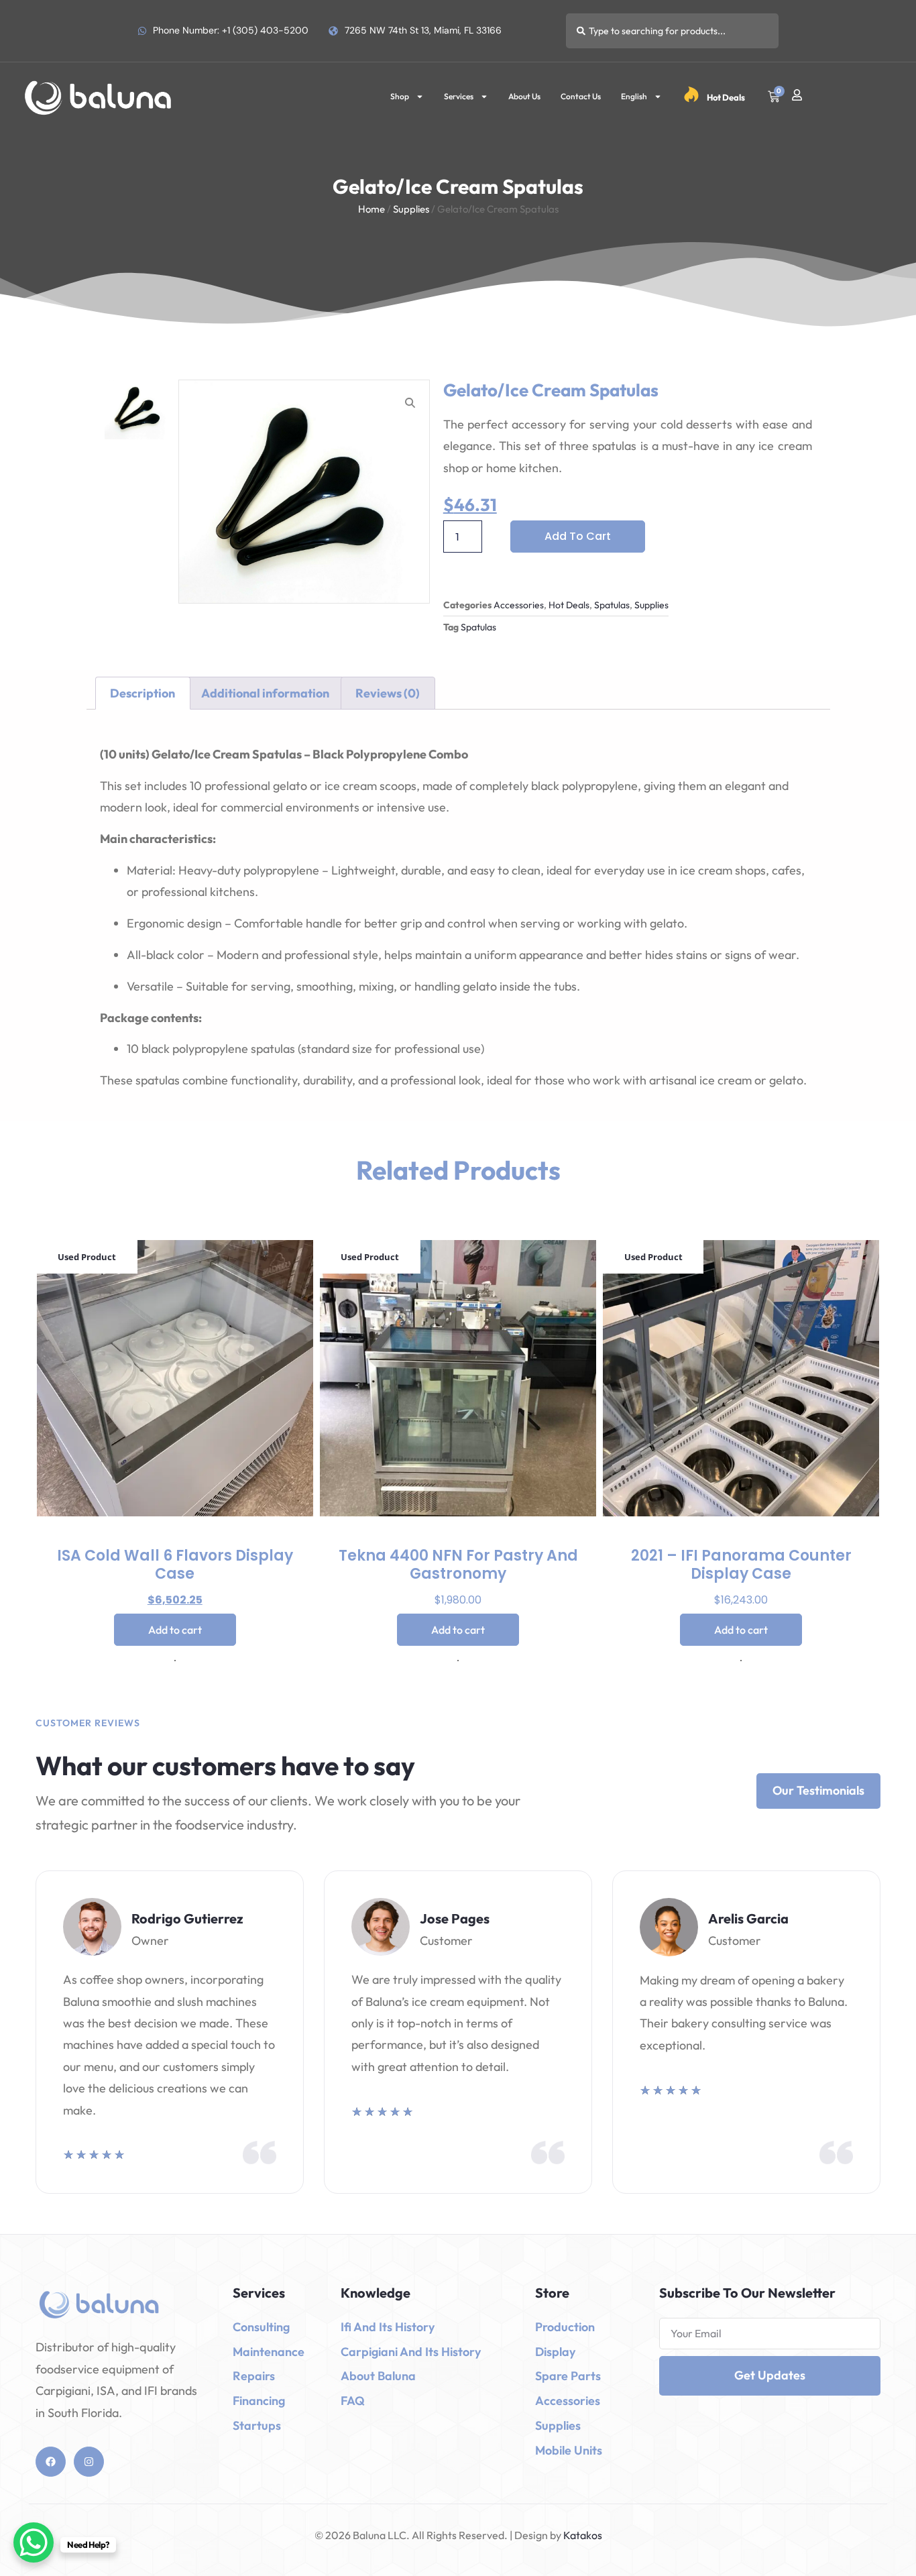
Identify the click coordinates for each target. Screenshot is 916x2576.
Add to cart (578, 536)
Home (371, 209)
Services (459, 96)
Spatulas (612, 605)
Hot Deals (726, 97)
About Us (524, 96)
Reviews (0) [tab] (388, 693)
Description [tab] (142, 693)
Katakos (582, 2535)
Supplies (411, 209)
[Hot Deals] (691, 95)
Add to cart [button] (175, 1630)
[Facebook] (51, 2462)
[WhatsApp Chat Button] (34, 2542)
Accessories (519, 605)
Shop (400, 96)
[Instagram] (89, 2462)
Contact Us (581, 96)
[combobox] (672, 31)
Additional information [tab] (265, 693)
